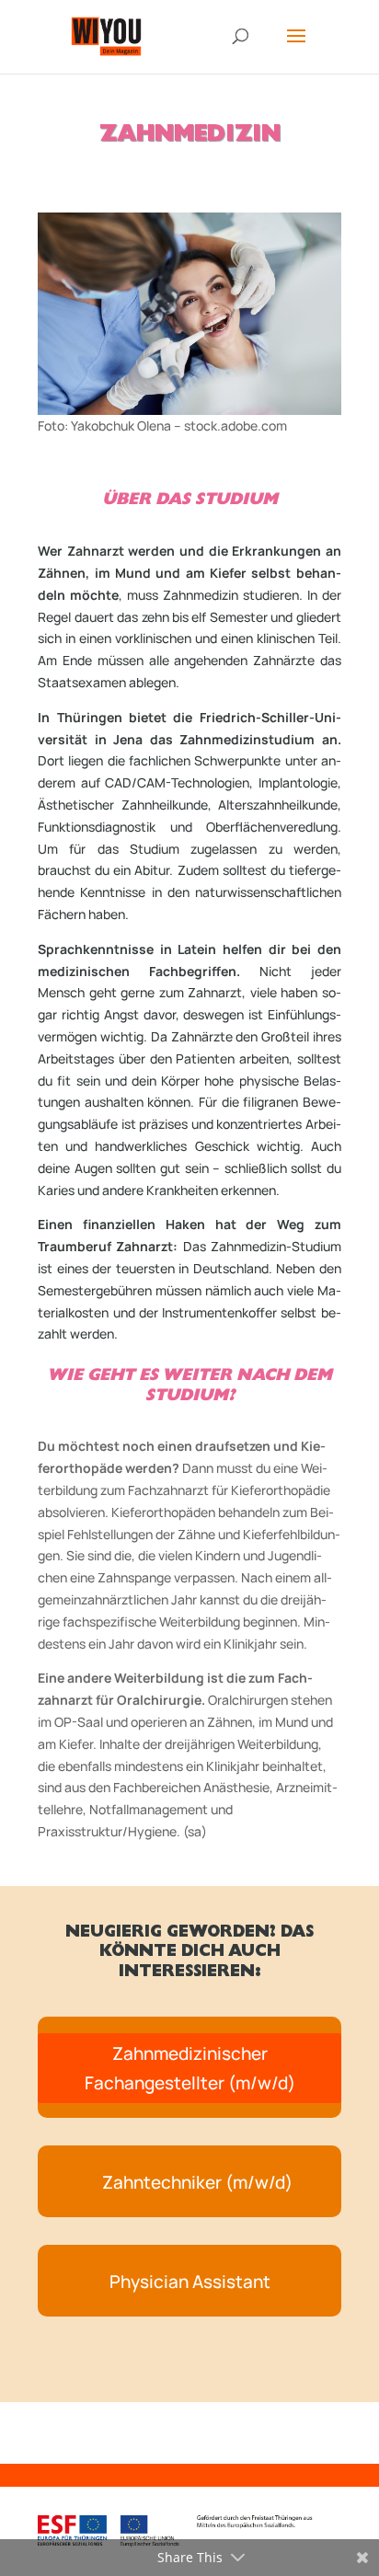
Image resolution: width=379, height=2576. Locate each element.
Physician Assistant (190, 2282)
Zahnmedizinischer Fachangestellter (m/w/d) (190, 2068)
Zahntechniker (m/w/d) (197, 2182)
